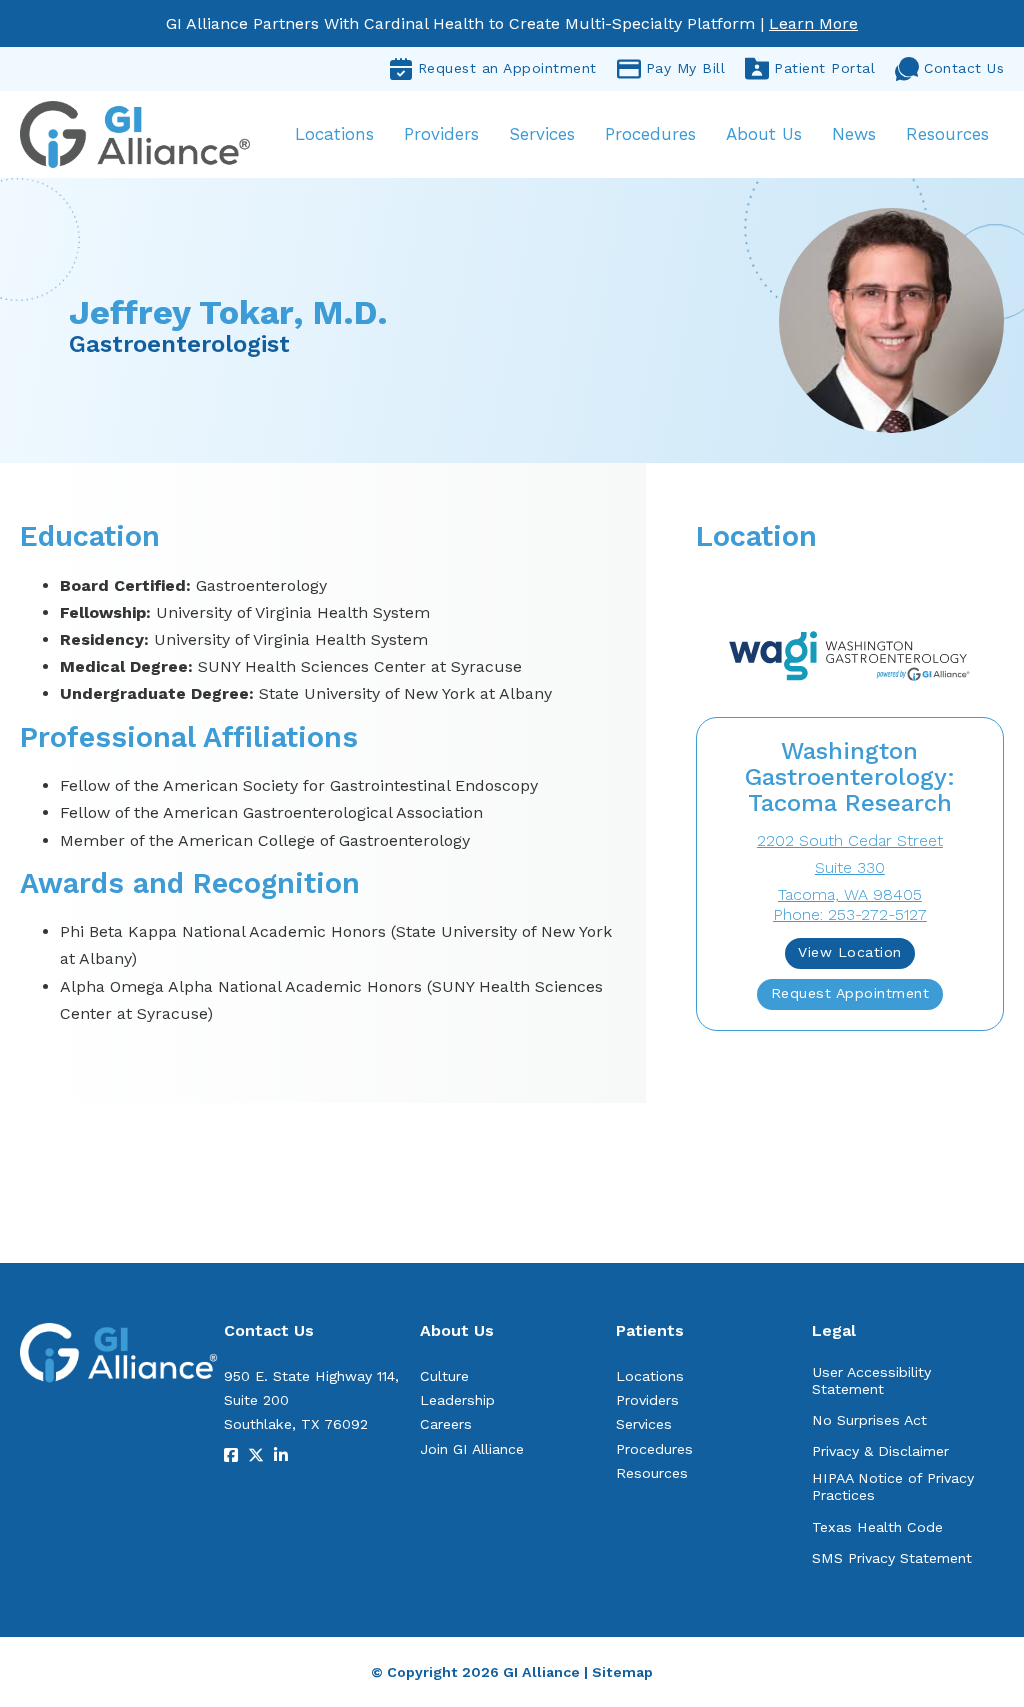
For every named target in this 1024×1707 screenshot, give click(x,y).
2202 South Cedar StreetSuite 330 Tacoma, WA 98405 (850, 867)
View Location (850, 952)
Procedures (650, 134)
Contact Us (964, 68)
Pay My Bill (686, 68)
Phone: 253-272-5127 (850, 914)
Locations (334, 134)
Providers (441, 134)
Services (542, 134)
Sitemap (622, 1672)
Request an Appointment (507, 68)
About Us (764, 134)
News (854, 134)
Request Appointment (850, 993)
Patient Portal (824, 68)
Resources (947, 134)
